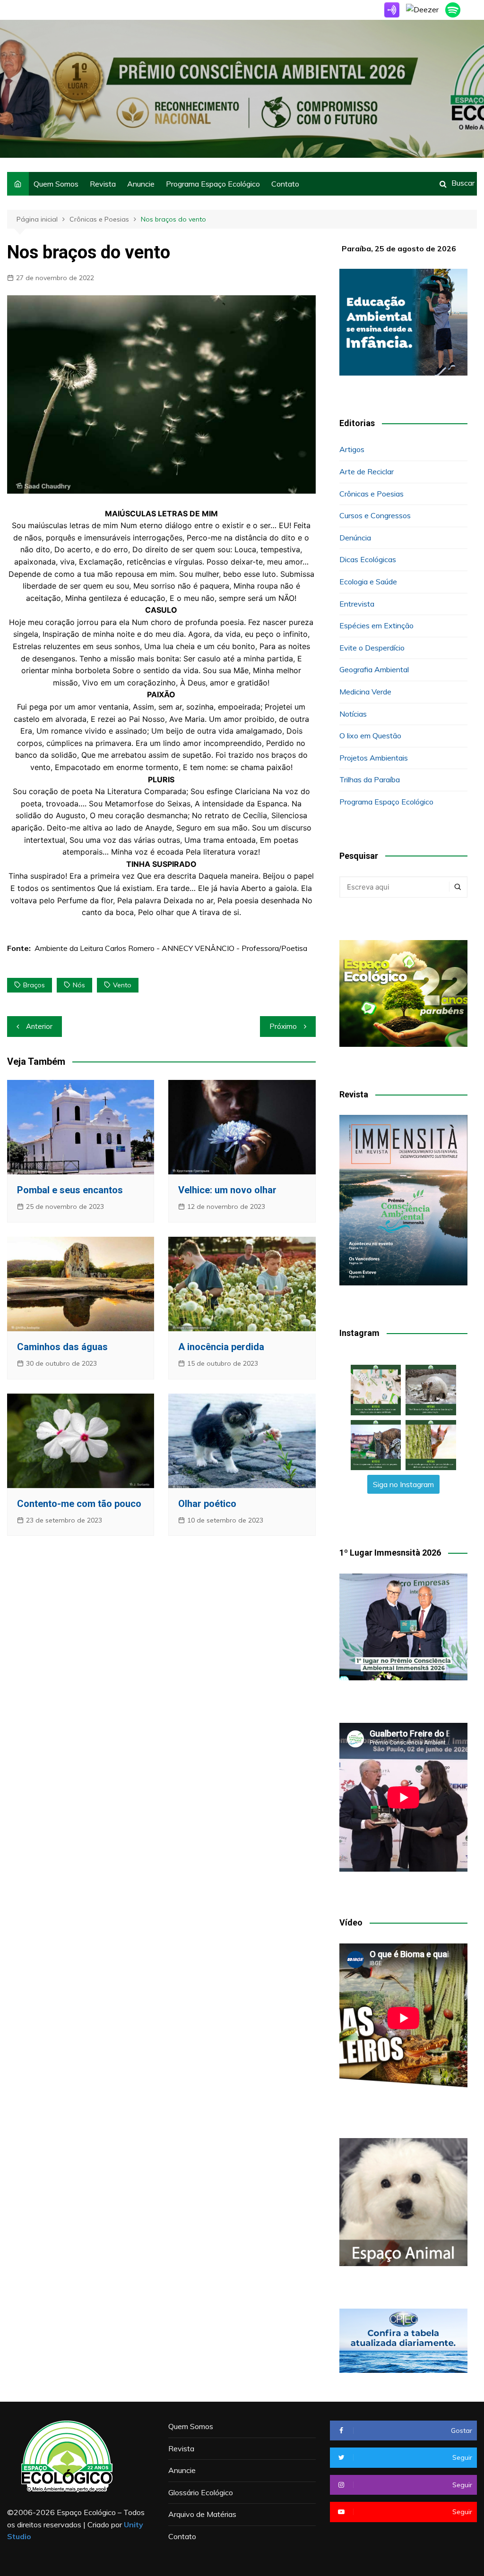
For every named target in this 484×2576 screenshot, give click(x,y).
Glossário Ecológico (201, 2492)
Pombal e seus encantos (70, 1190)
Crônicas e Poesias (372, 494)
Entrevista (357, 604)
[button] (376, 1390)
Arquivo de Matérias (202, 2514)
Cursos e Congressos (375, 515)
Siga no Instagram (403, 1484)
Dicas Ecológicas (368, 559)
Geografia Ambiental (374, 669)
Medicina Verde (365, 692)
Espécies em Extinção (376, 625)
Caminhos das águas (62, 1347)
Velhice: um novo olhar (227, 1190)
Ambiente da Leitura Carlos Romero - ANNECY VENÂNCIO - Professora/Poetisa (171, 948)
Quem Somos (56, 184)
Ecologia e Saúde (368, 582)
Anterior (39, 1026)
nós (79, 985)
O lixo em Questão (370, 736)
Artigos (352, 449)
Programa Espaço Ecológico (213, 184)
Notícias (353, 714)
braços (34, 985)
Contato (285, 184)
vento (122, 985)
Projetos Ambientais (374, 758)
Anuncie (141, 184)
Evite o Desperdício (372, 648)
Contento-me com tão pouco (79, 1504)
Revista (103, 184)
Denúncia (355, 538)
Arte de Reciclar (367, 471)
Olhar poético (207, 1504)
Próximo (283, 1026)
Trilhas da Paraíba (370, 779)
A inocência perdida (221, 1347)
